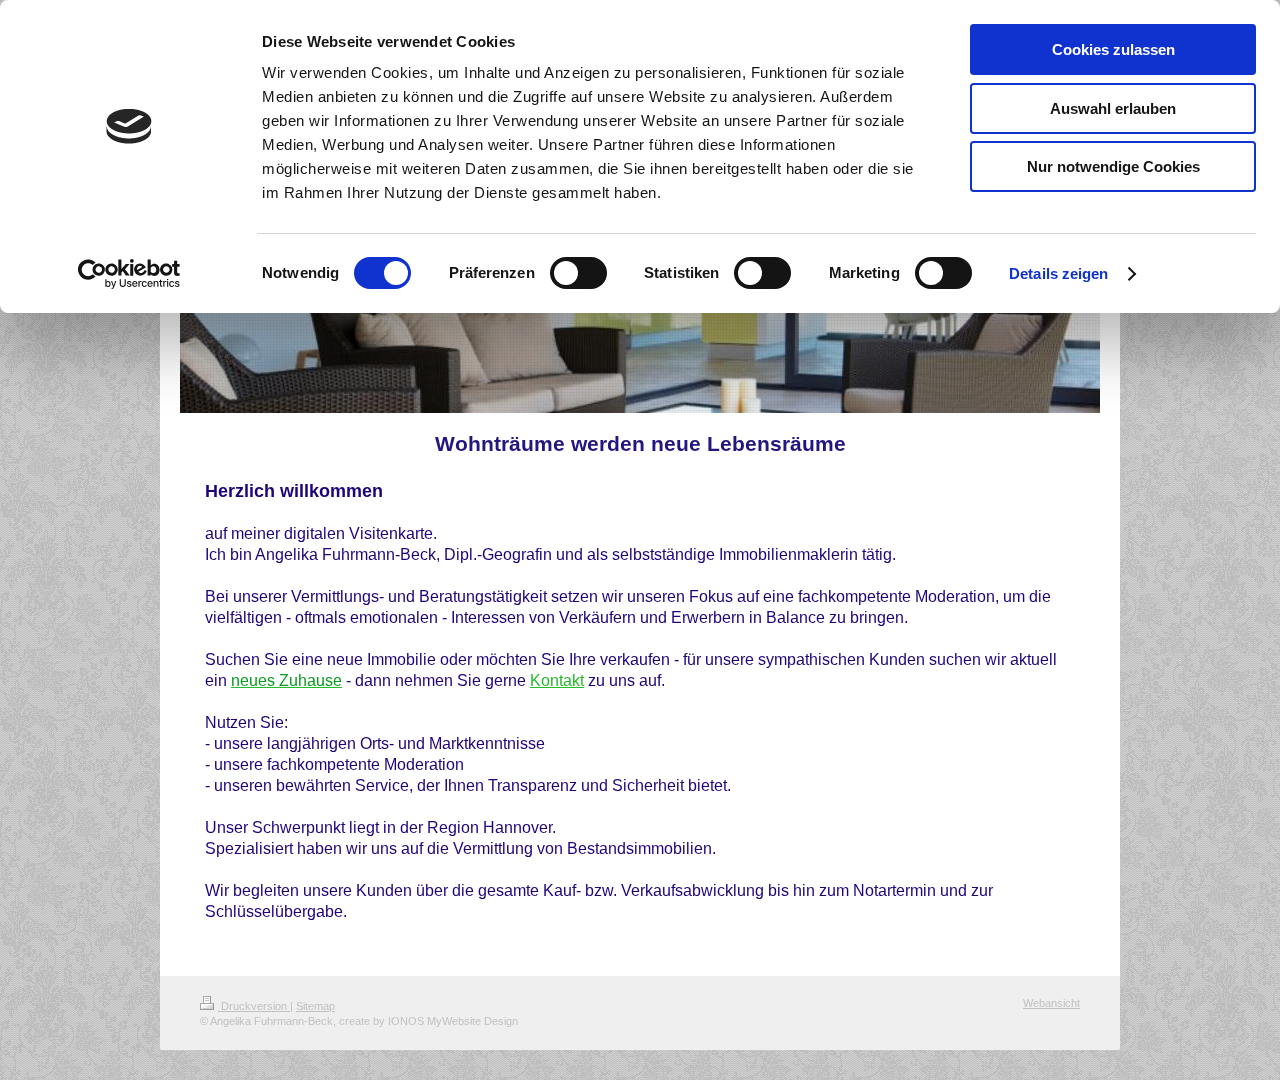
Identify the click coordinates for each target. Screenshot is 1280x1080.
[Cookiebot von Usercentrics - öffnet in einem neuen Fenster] (129, 274)
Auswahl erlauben (1113, 108)
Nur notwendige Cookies (1113, 166)
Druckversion (254, 1006)
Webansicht (1051, 1003)
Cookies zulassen (1113, 49)
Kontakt (557, 680)
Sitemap (315, 1006)
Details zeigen (1058, 273)
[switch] (578, 273)
